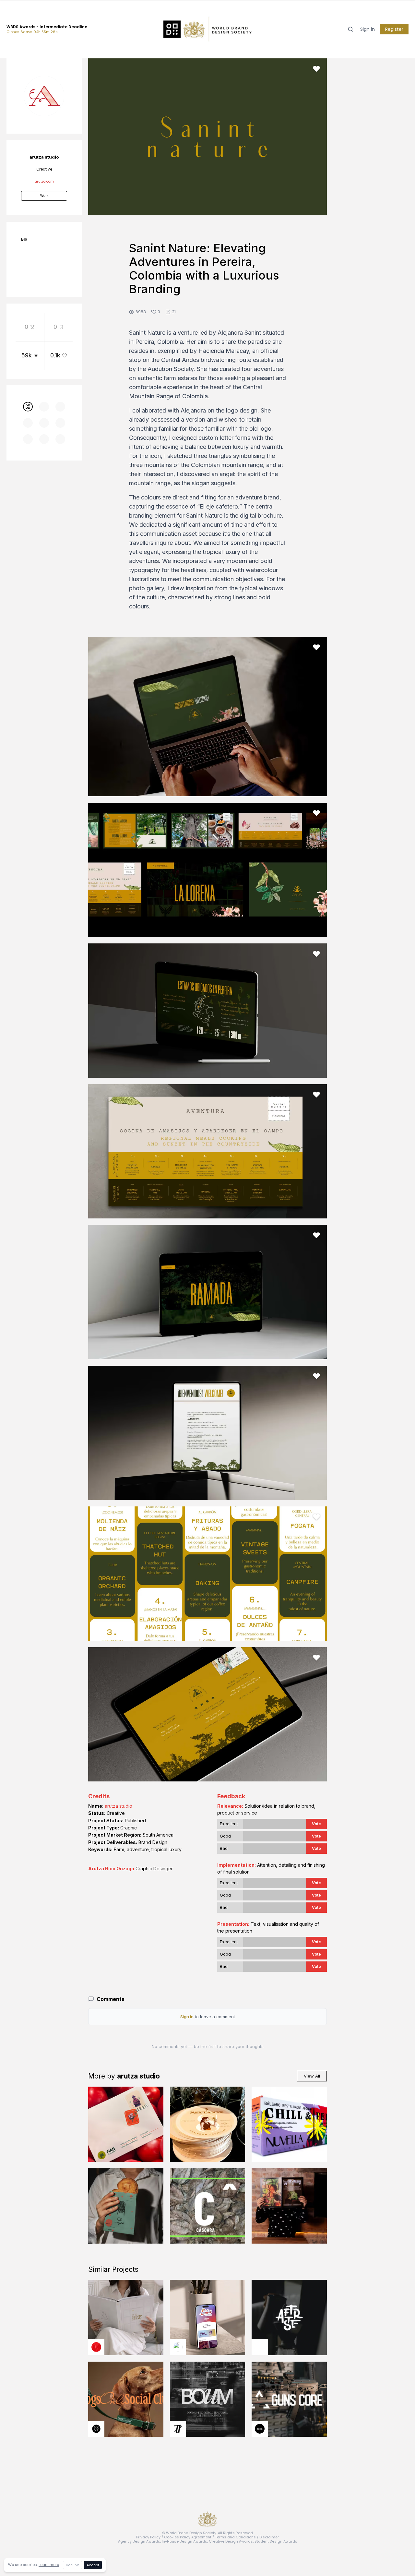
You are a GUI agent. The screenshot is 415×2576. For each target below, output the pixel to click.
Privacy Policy (148, 2537)
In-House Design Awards (184, 2541)
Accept (93, 2565)
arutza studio (119, 1806)
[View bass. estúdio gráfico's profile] (260, 2429)
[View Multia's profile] (96, 2347)
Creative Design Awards (231, 2541)
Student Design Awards (276, 2541)
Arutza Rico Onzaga (111, 1869)
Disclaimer (269, 2537)
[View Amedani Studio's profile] (178, 2429)
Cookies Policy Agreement (188, 2537)
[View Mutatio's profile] (178, 2347)
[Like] (316, 69)
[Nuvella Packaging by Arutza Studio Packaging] (289, 2124)
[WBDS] (28, 407)
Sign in (368, 29)
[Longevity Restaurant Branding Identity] (289, 2206)
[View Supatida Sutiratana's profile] (96, 2429)
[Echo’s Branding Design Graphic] (207, 2318)
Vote (316, 1824)
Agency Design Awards (139, 2541)
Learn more (49, 2565)
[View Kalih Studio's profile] (260, 2347)
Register (394, 29)
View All (312, 2076)
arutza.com (44, 181)
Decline (72, 2565)
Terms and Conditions (235, 2537)
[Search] (350, 29)
